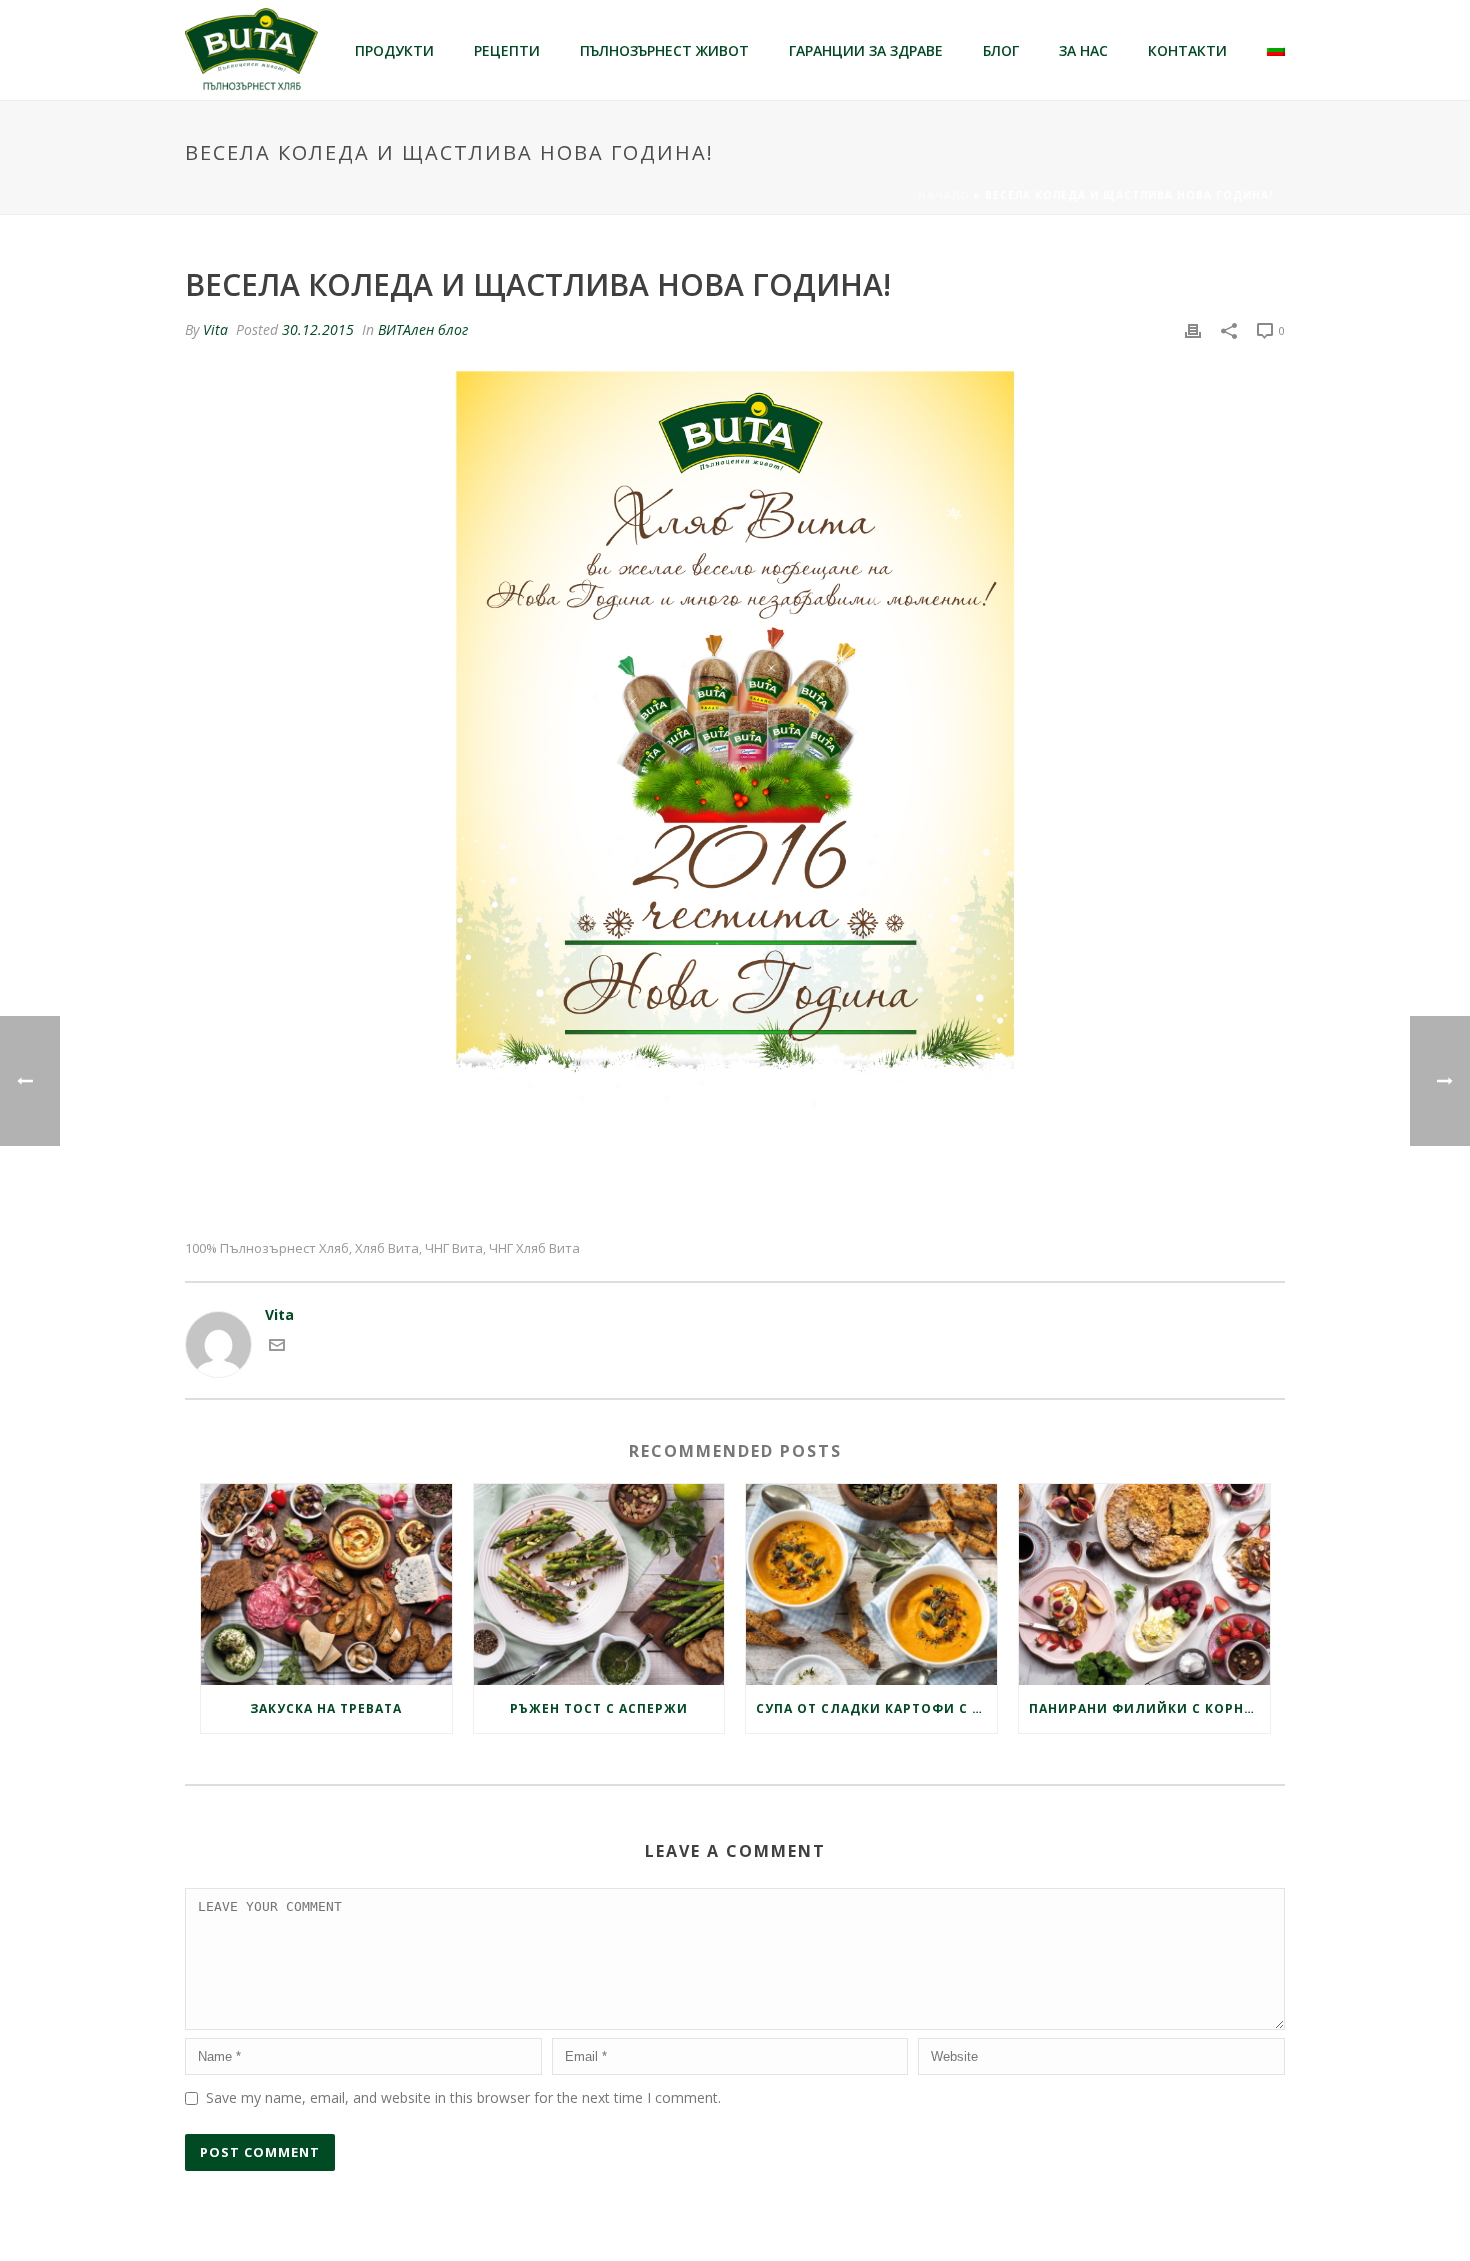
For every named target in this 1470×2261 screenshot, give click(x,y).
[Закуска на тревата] (326, 1584)
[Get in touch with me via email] (277, 1347)
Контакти (1187, 50)
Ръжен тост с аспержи (599, 1708)
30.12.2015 (318, 329)
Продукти (394, 50)
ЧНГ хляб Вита (534, 1248)
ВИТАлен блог (423, 329)
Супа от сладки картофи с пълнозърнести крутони (876, 1708)
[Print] (1193, 329)
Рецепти (507, 50)
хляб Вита (387, 1248)
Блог (1001, 50)
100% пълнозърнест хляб (267, 1248)
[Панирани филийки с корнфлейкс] (1144, 1584)
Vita (215, 329)
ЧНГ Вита (454, 1248)
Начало (944, 195)
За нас (1083, 50)
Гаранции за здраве (866, 50)
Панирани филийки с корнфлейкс (1149, 1708)
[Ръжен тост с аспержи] (599, 1584)
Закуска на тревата (326, 1708)
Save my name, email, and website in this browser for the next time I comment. (463, 2097)
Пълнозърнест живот (664, 50)
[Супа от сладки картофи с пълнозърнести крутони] (871, 1584)
